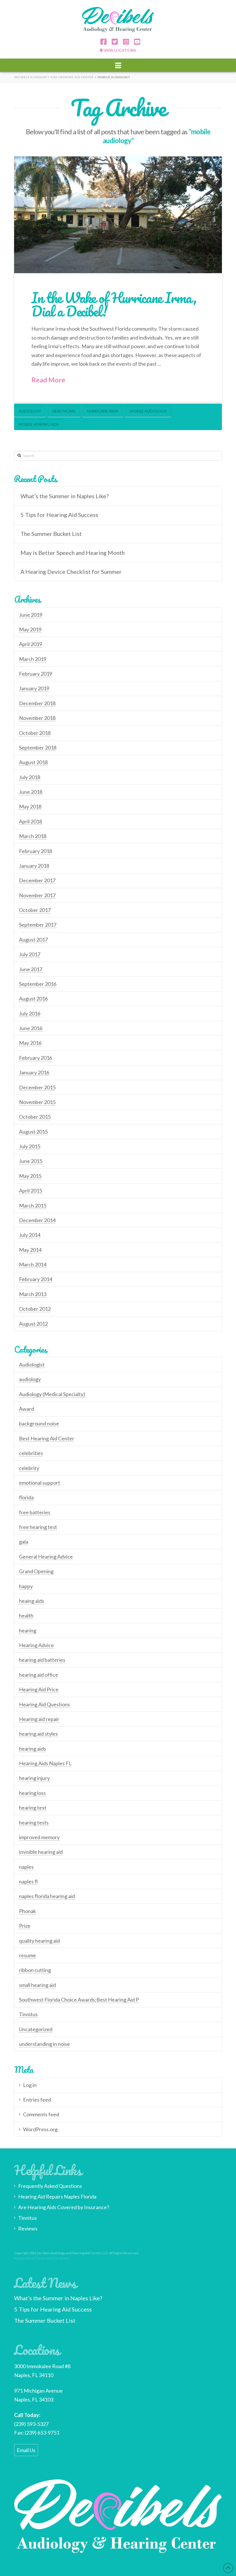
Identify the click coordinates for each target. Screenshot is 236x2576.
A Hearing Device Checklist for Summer (71, 572)
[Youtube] (135, 42)
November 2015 (37, 1102)
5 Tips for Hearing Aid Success (59, 515)
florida (26, 1497)
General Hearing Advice (46, 1557)
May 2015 (30, 1176)
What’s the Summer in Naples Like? (64, 496)
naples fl (28, 1881)
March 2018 (33, 836)
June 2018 (31, 792)
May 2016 (30, 1043)
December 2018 (37, 703)
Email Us (26, 2450)
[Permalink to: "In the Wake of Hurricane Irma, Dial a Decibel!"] (118, 215)
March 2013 (33, 1294)
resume (27, 1955)
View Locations (119, 50)
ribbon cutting (35, 1970)
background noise (39, 1423)
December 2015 (37, 1087)
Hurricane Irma (103, 411)
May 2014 (30, 1250)
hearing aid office (39, 1675)
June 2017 (31, 969)
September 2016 (38, 984)
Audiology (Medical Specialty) (52, 1394)
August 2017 (33, 940)
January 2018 (34, 866)
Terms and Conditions (53, 2258)
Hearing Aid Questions (44, 1704)
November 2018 (37, 718)
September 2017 (38, 925)
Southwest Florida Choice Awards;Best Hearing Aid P (79, 2000)
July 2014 (30, 1235)
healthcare (64, 411)
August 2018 (33, 762)
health (26, 1615)
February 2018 (36, 851)
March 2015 (33, 1205)
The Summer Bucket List (51, 534)
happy (26, 1586)
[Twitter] (113, 42)
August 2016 (33, 998)
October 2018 (35, 733)
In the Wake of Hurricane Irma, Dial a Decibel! (114, 304)
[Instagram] (124, 42)
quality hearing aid (39, 1941)
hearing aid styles (38, 1734)
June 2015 (31, 1161)
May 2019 (30, 629)
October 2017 (35, 910)
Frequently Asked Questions (50, 2186)
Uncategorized (36, 2029)
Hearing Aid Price (39, 1689)
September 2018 (38, 747)
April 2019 (31, 644)
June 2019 (31, 615)
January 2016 (34, 1072)
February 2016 (36, 1058)
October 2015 (35, 1117)
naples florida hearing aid (47, 1896)
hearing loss (32, 1793)
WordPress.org (40, 2129)
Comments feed (41, 2114)
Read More (48, 380)
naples (26, 1867)
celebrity (29, 1468)
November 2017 (37, 895)
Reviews (28, 2228)
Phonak (27, 1911)
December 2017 (37, 880)
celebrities (31, 1453)
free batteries (35, 1512)
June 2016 (31, 1028)
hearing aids (33, 1749)
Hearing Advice (36, 1645)
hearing (28, 1630)
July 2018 (30, 777)
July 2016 (30, 1013)
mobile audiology (148, 411)
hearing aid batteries (42, 1660)
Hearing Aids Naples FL (45, 1763)
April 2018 (31, 821)
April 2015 (31, 1191)
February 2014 (36, 1279)
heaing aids (32, 1601)
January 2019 (34, 688)
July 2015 (30, 1146)
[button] (118, 65)
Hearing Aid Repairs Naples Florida (57, 2196)
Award (26, 1409)
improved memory (39, 1837)
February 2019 (36, 674)
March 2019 (33, 659)
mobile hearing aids (39, 424)
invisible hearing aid (41, 1852)
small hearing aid (37, 1985)
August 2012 (33, 1324)
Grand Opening (36, 1571)
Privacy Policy (24, 2258)
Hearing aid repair (39, 1719)
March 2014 (33, 1264)
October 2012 (35, 1309)
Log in (30, 2085)
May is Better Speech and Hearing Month (73, 553)
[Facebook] (101, 42)
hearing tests (34, 1822)
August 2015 (33, 1132)
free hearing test (38, 1527)
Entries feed (37, 2100)
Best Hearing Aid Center (47, 1438)
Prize (25, 1926)
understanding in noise (44, 2044)
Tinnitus (28, 2014)
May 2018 (30, 806)
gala (24, 1542)
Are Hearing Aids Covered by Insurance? (64, 2207)
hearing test (33, 1808)
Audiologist (32, 1364)
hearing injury (34, 1778)
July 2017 (30, 954)
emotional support (40, 1483)
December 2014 (37, 1220)
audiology (30, 411)
